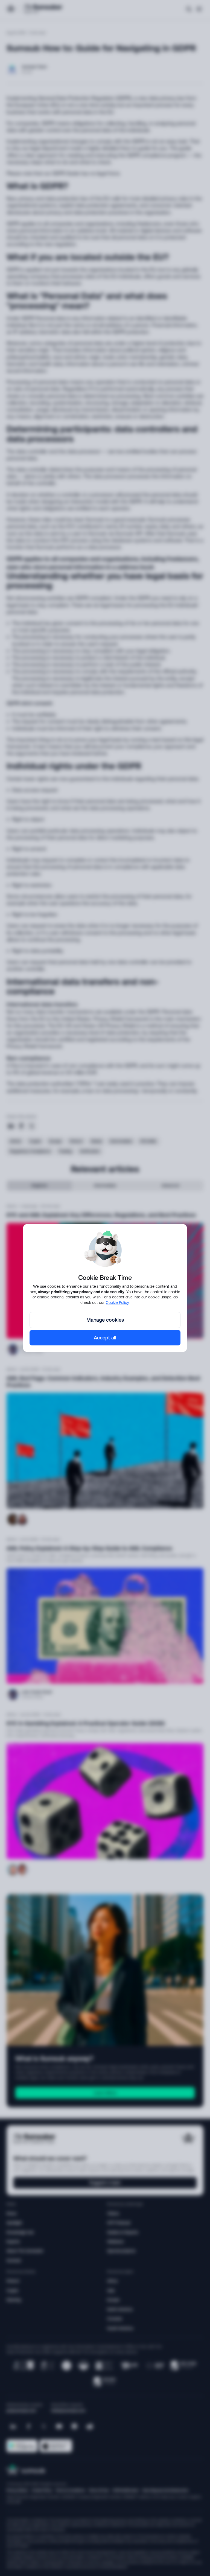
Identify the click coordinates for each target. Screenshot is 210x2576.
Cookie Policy (117, 1302)
